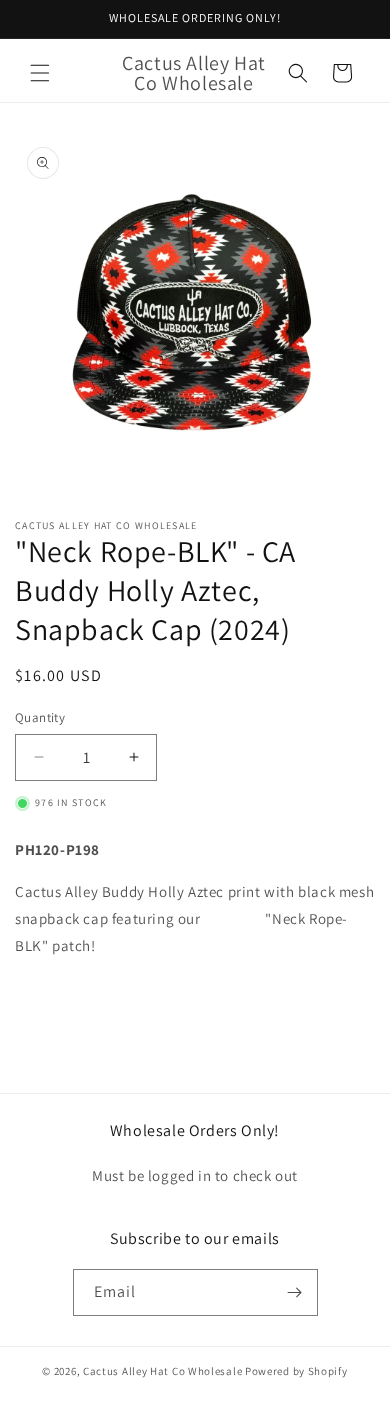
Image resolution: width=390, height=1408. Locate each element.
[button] (40, 73)
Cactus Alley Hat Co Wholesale (162, 1371)
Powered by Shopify (296, 1371)
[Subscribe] (295, 1292)
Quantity (40, 717)
